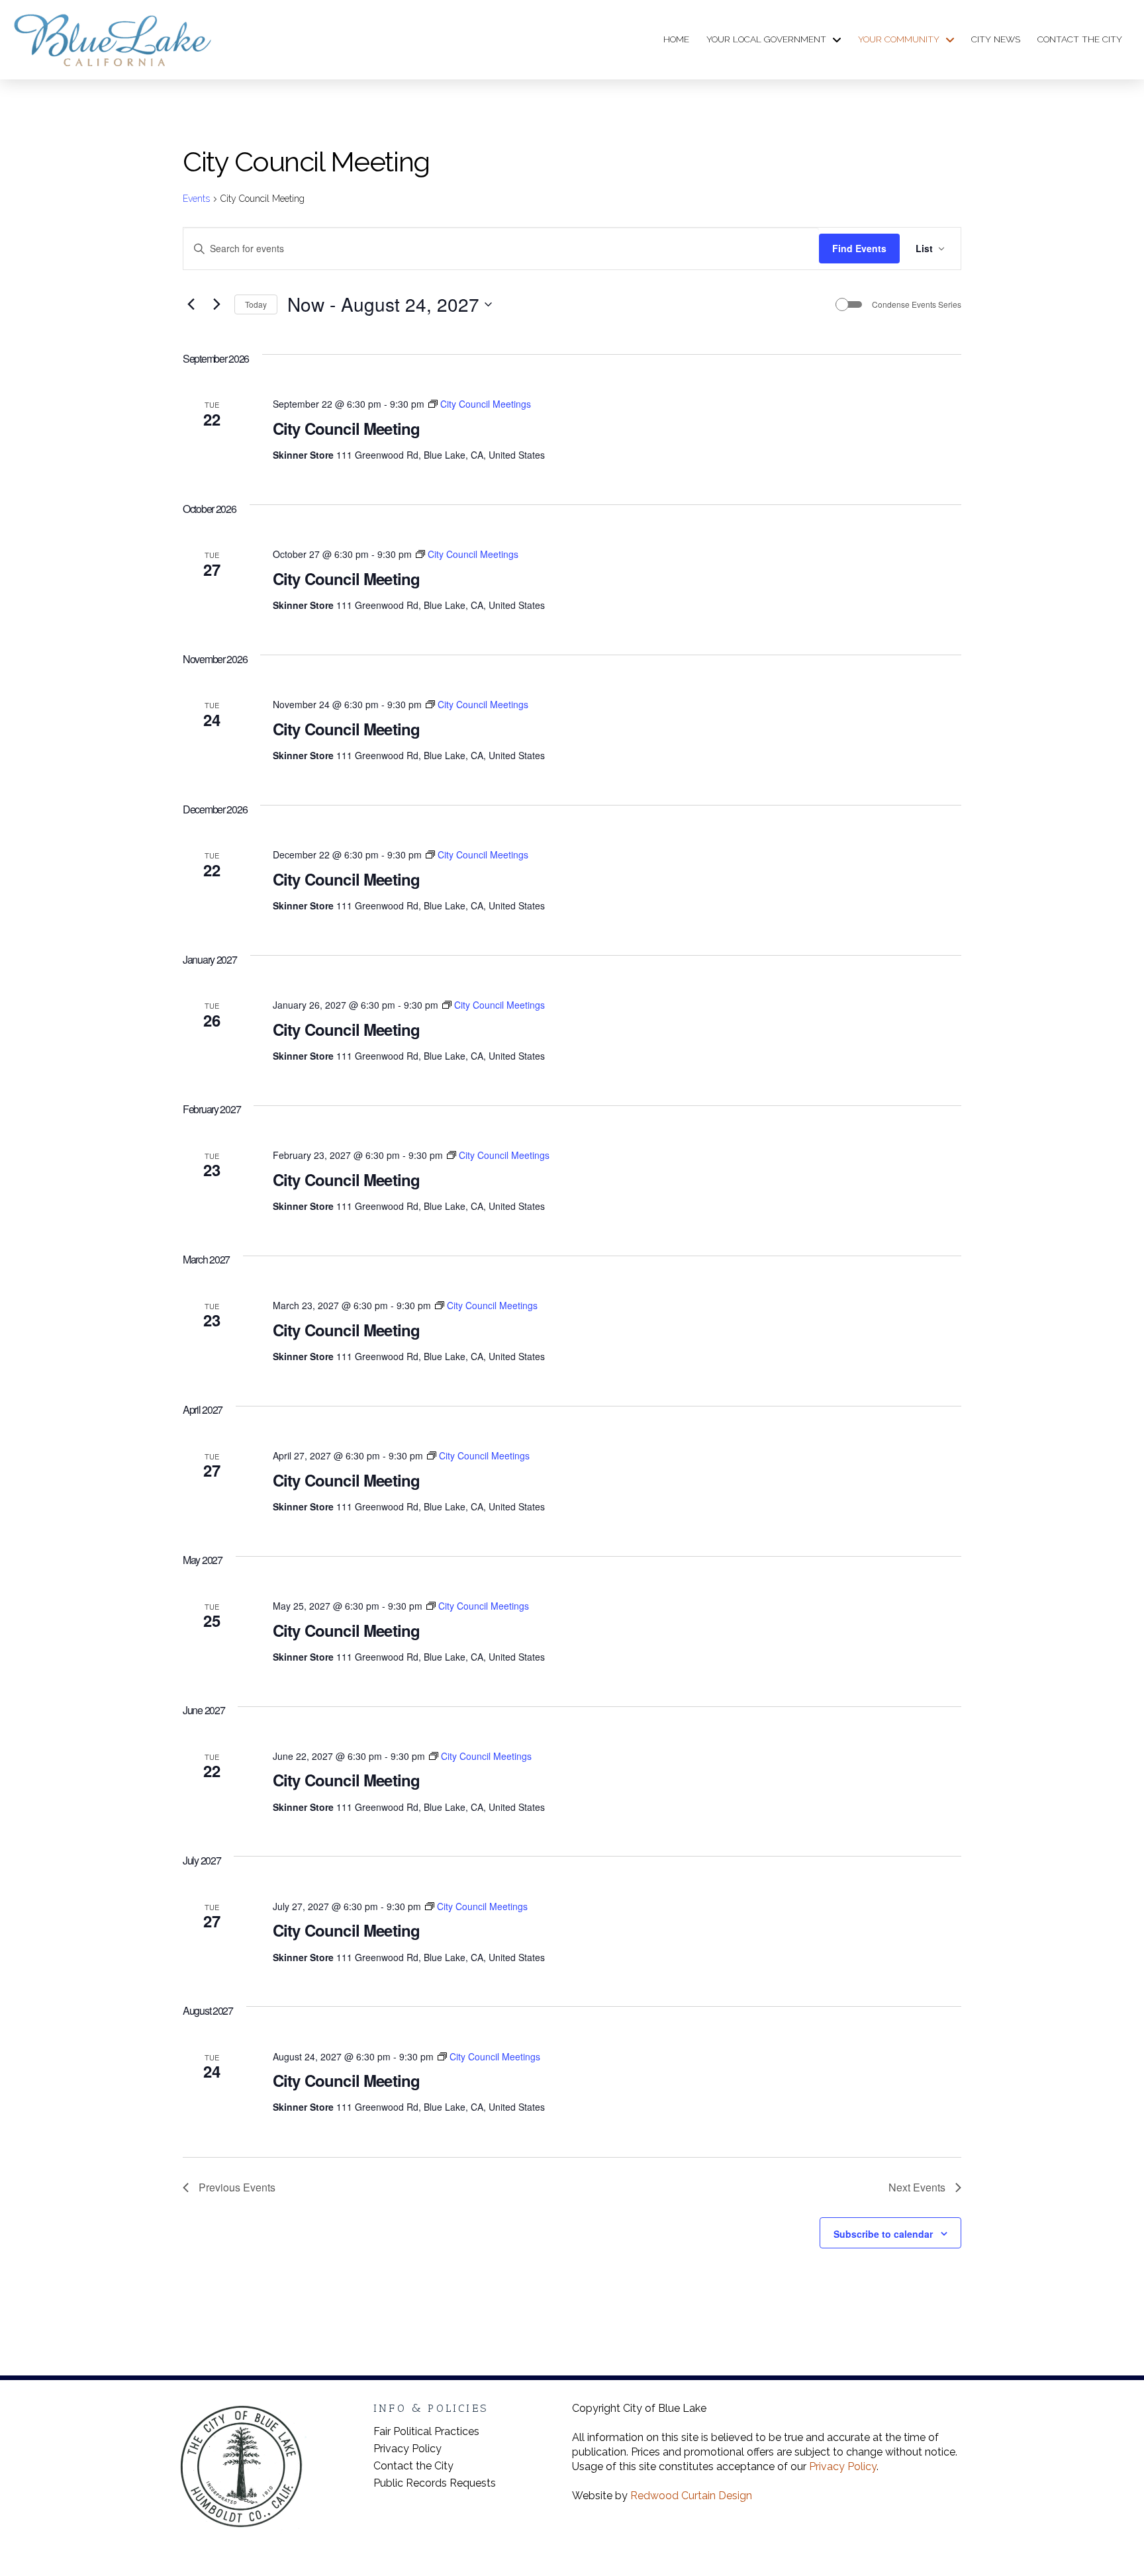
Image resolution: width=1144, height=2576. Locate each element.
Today (256, 304)
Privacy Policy (843, 2466)
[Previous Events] (191, 304)
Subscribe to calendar (883, 2234)
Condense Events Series (917, 304)
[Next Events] (216, 304)
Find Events (859, 248)
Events (196, 199)
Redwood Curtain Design (691, 2496)
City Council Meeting (346, 428)
